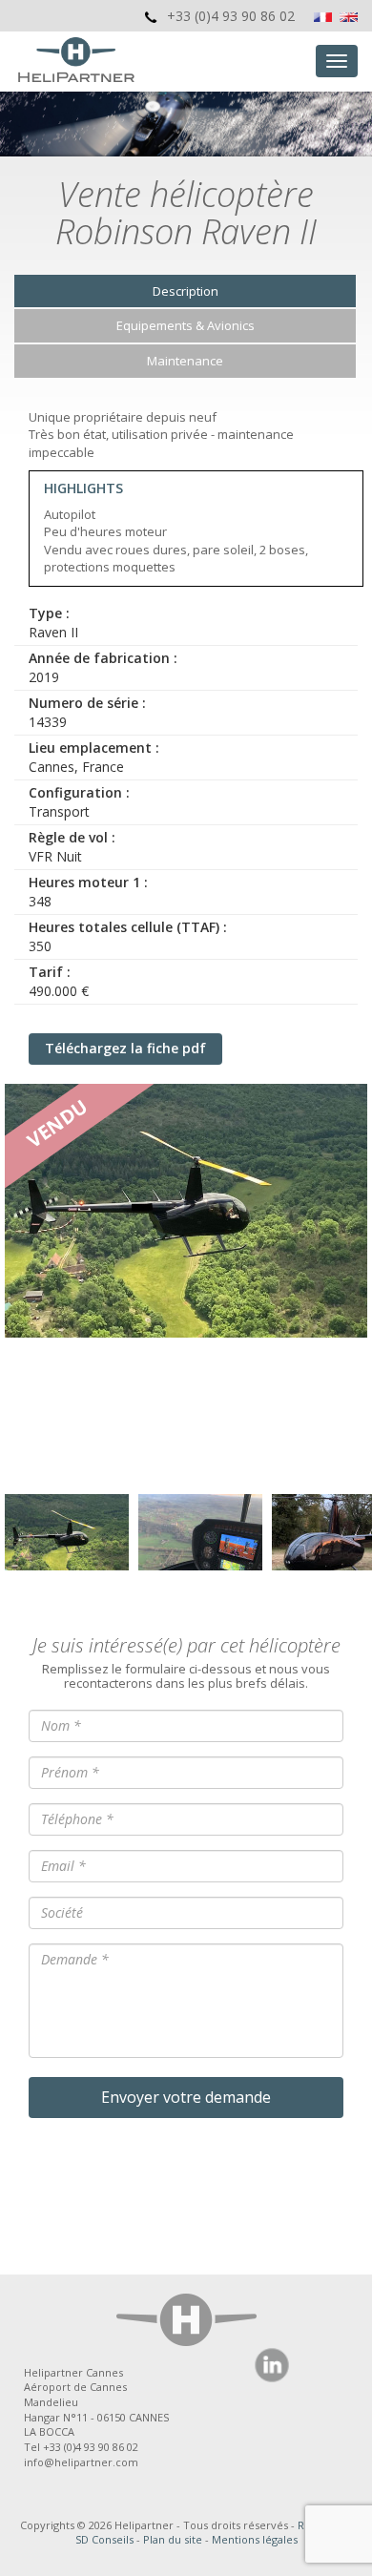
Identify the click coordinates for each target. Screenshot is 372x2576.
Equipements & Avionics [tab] (186, 325)
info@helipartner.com (81, 2462)
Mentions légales (255, 2539)
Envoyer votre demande (186, 2097)
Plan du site (173, 2539)
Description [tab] (186, 291)
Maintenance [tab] (185, 361)
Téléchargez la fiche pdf (125, 1048)
